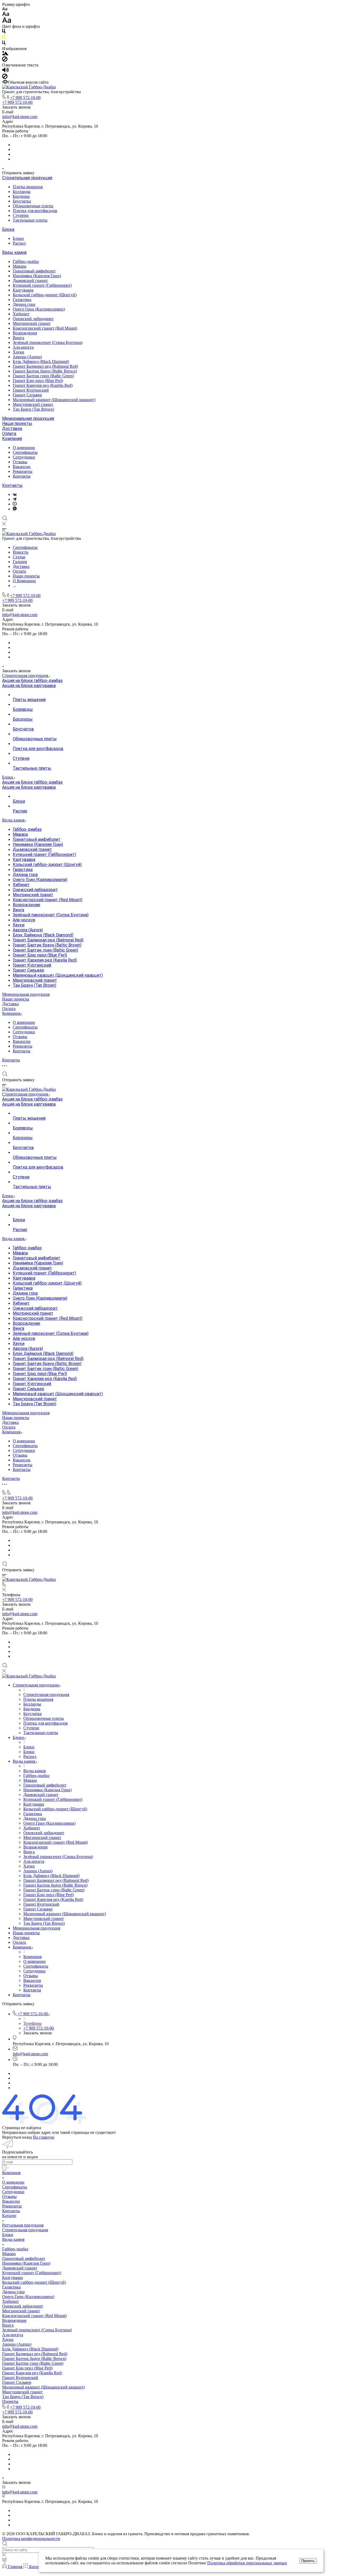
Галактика (22, 300)
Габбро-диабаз (26, 261)
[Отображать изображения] (5, 54)
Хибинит (21, 314)
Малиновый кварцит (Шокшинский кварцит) (54, 400)
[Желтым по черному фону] (4, 38)
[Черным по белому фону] (4, 32)
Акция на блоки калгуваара (29, 686)
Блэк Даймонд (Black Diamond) (41, 362)
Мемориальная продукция (28, 418)
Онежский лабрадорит (33, 319)
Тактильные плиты (30, 220)
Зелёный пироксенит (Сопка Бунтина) (48, 342)
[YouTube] (15, 504)
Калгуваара (23, 290)
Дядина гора (24, 304)
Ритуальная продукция (23, 2225)
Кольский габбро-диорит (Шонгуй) (45, 295)
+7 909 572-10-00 (25, 98)
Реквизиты (23, 471)
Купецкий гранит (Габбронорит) (42, 285)
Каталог (9, 2216)
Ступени (21, 215)
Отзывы (20, 462)
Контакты (22, 476)
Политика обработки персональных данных (247, 2563)
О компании (24, 448)
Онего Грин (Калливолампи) (39, 309)
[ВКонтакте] (15, 494)
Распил (19, 243)
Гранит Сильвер (27, 395)
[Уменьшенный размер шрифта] (5, 9)
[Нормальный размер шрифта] (6, 15)
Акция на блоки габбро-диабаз (32, 681)
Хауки (18, 352)
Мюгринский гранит (32, 323)
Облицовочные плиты (33, 206)
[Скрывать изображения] (5, 60)
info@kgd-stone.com (20, 117)
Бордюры (21, 196)
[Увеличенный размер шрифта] (7, 22)
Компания (12, 439)
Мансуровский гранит (33, 404)
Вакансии (22, 467)
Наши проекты (17, 423)
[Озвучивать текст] (5, 71)
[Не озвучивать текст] (5, 77)
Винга (18, 338)
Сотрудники (24, 457)
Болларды (22, 192)
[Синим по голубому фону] (4, 44)
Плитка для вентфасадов (35, 211)
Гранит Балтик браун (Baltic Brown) (45, 371)
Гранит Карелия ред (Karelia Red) (43, 385)
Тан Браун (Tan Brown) (33, 409)
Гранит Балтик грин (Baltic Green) (43, 376)
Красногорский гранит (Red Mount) (45, 328)
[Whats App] (15, 509)
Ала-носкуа (23, 347)
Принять (308, 2561)
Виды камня (14, 252)
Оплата (9, 434)
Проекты (10, 2401)
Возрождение (25, 333)
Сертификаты (25, 452)
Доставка (12, 428)
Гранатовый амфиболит (34, 271)
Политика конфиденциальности (31, 2539)
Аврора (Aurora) (27, 357)
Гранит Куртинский (31, 390)
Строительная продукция (27, 178)
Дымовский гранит (30, 281)
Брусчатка (22, 201)
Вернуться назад (17, 2137)
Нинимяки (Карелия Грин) (37, 276)
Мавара (19, 266)
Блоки (8, 229)
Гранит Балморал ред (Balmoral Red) (45, 366)
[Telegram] (15, 499)
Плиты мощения (28, 187)
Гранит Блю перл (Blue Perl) (38, 381)
